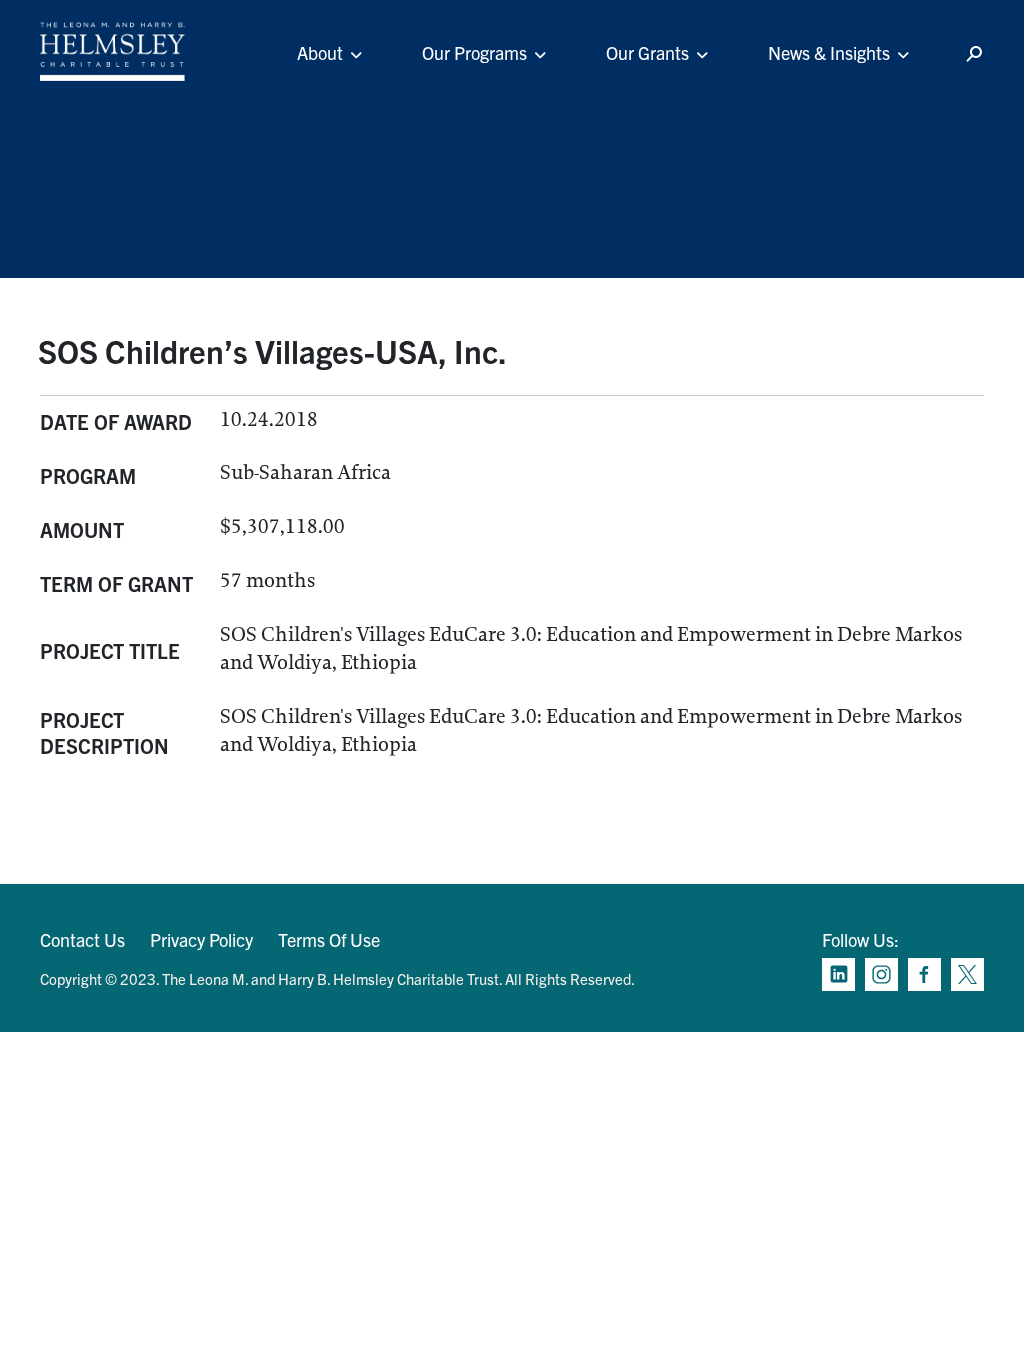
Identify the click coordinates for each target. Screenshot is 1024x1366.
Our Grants (647, 52)
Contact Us (82, 939)
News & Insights (829, 52)
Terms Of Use (329, 939)
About (320, 52)
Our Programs (474, 52)
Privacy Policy (201, 939)
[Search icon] (974, 54)
